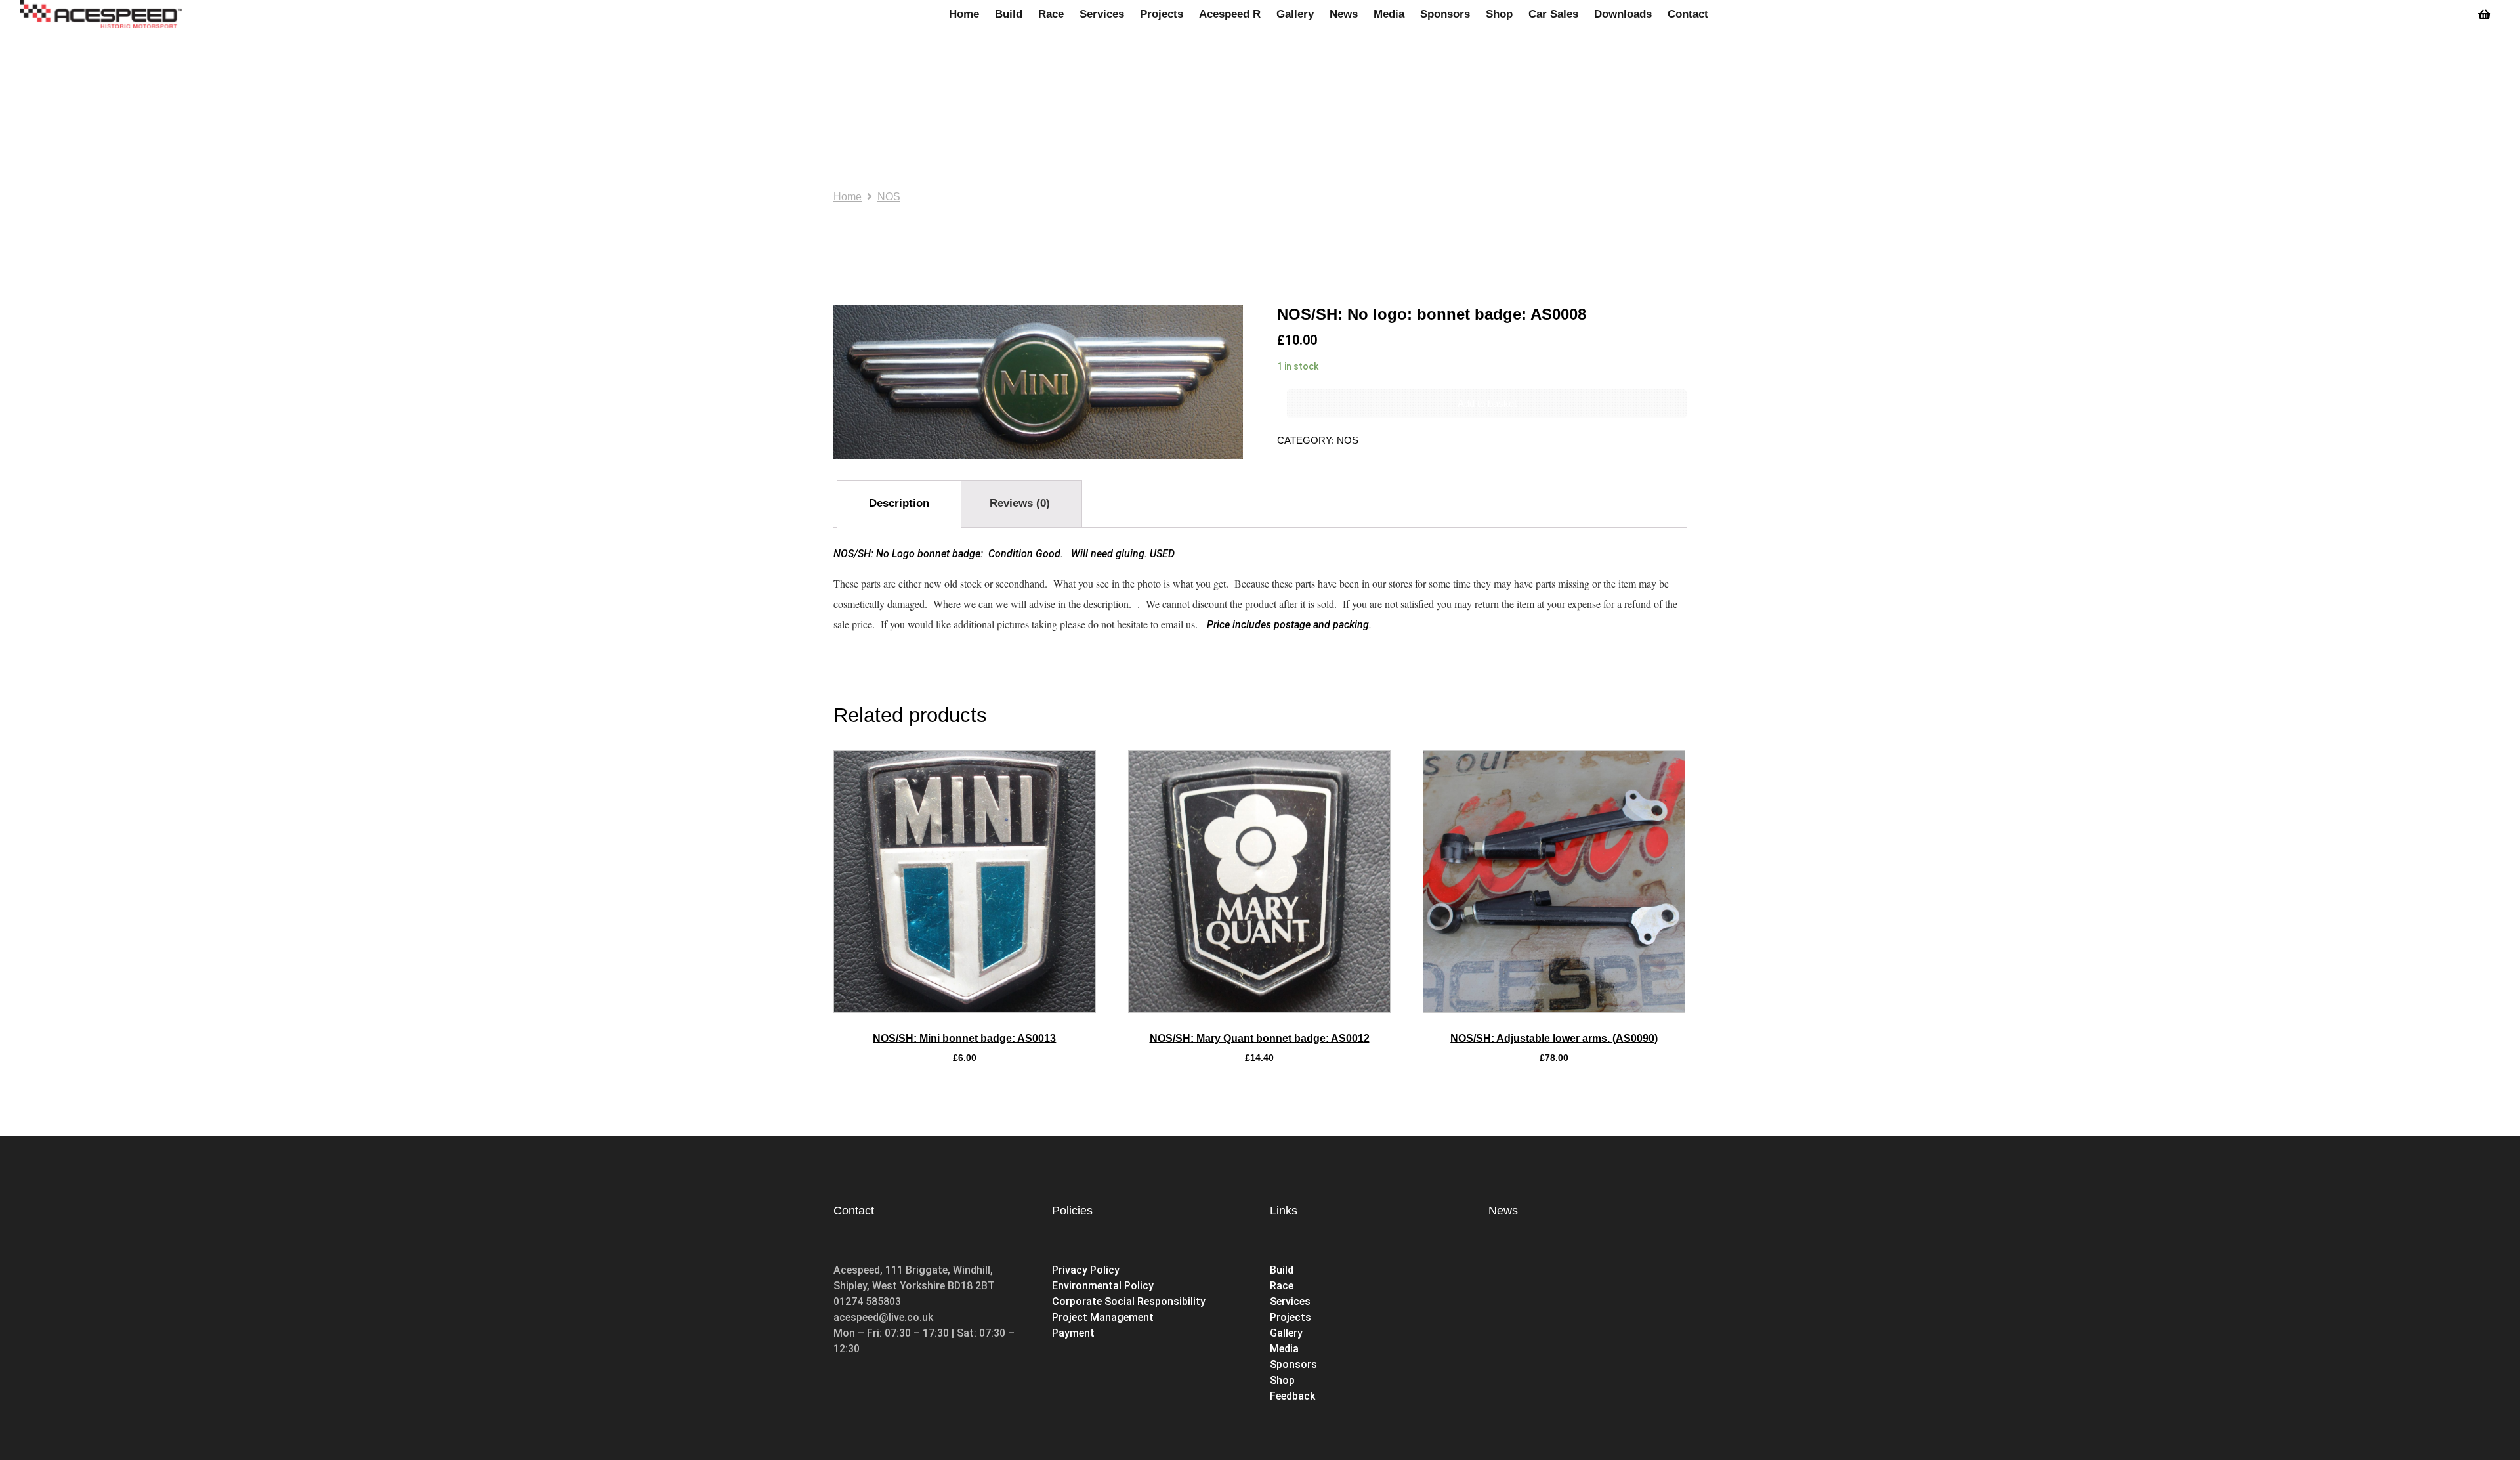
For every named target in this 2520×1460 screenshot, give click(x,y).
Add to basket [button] (1259, 1009)
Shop (1284, 1380)
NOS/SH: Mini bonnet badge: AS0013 (964, 1038)
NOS (889, 197)
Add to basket (1487, 403)
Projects (1291, 1317)
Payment (1073, 1333)
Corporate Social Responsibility (1129, 1301)
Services (1290, 1301)
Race (1282, 1286)
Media (1284, 1349)
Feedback (1292, 1396)
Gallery (1286, 1333)
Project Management (1103, 1317)
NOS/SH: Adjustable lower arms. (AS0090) (1554, 1038)
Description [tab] (899, 503)
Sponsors (1293, 1364)
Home (848, 197)
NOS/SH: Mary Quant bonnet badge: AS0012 (1260, 1038)
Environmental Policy (1103, 1286)
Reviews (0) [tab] (1020, 503)
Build (1282, 1270)
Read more (964, 1009)
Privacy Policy (1086, 1270)
